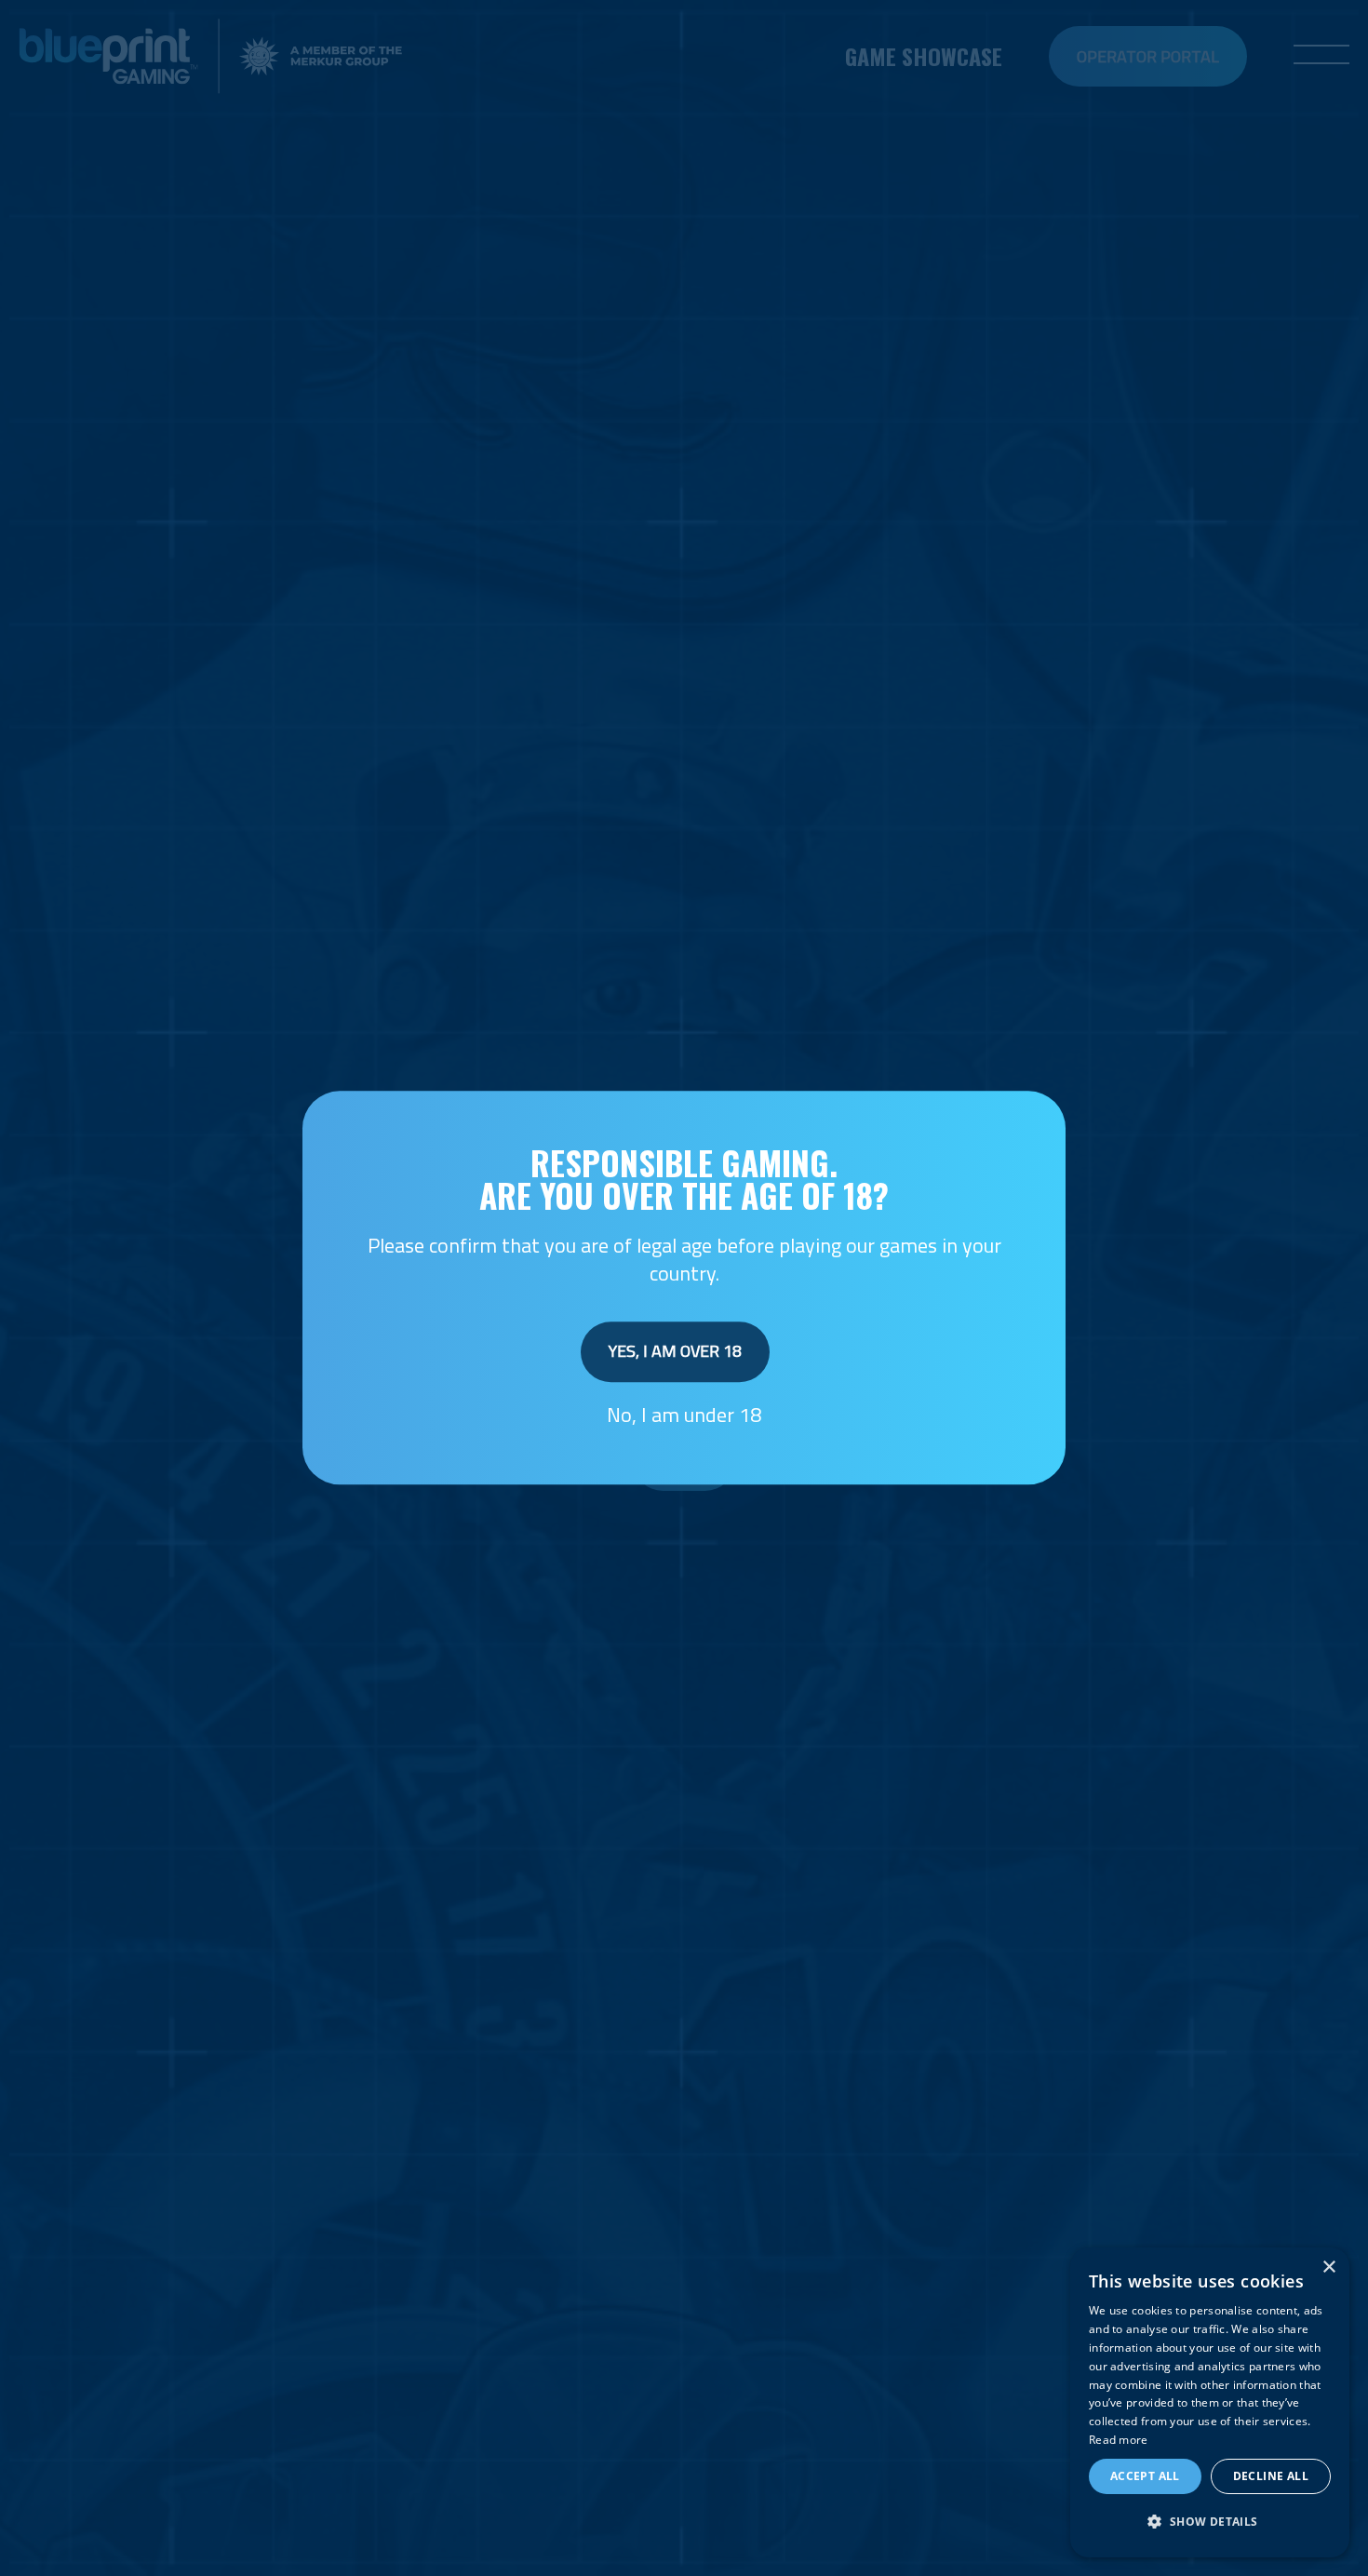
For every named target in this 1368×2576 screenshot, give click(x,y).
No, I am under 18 (684, 1415)
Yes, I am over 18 (675, 1351)
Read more (1119, 2440)
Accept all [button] (1145, 2476)
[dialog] (1210, 2402)
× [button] (1328, 2267)
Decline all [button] (1271, 2476)
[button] (1210, 2522)
